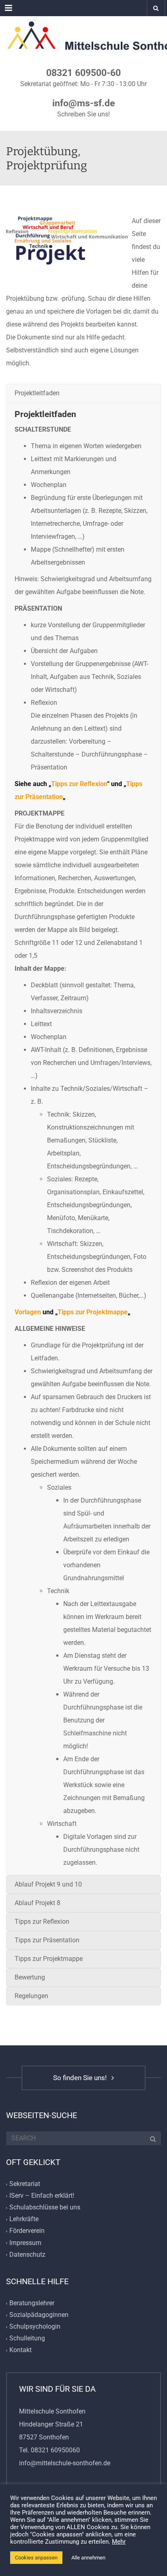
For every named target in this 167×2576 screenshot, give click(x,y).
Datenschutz (27, 2255)
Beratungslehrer (32, 2303)
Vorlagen (28, 1312)
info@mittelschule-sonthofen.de (65, 2463)
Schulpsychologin (35, 2327)
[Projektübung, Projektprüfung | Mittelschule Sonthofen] (83, 36)
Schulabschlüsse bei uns (45, 2207)
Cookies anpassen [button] (36, 2558)
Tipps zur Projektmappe (93, 1312)
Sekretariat (25, 2184)
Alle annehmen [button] (88, 2558)
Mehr (119, 2542)
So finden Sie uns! (81, 2078)
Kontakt (20, 2350)
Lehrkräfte (24, 2219)
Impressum (25, 2243)
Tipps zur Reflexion (79, 784)
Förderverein (27, 2231)
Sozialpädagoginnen (39, 2315)
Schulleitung (27, 2339)
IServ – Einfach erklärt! (42, 2196)
